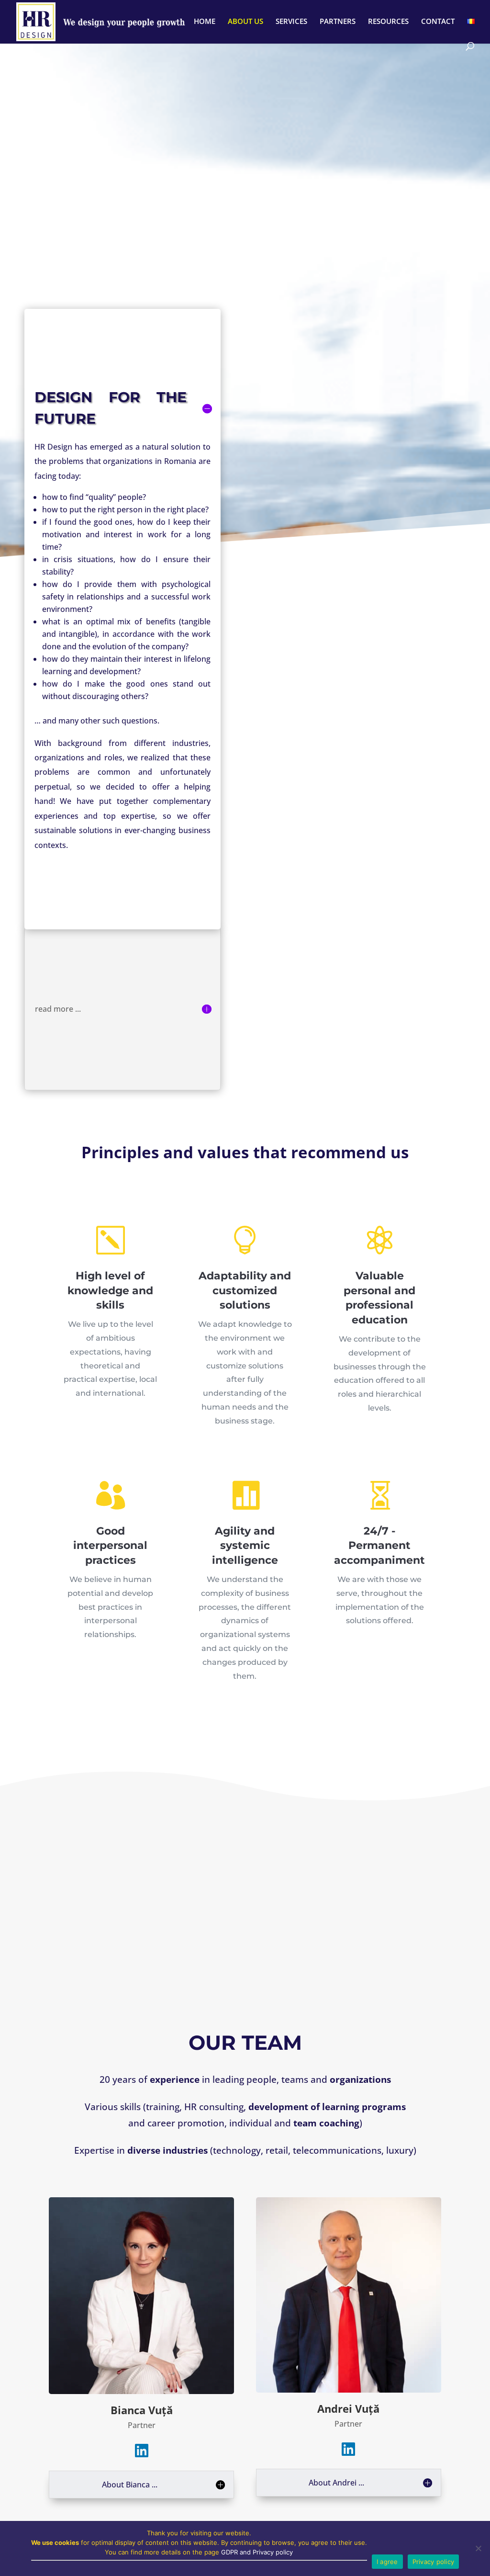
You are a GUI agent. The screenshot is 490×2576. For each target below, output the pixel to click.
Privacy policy (434, 2562)
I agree (387, 2562)
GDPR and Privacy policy (257, 2552)
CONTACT (438, 22)
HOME (205, 22)
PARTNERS (338, 22)
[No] (478, 2548)
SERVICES (291, 22)
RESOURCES (388, 22)
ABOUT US (245, 22)
